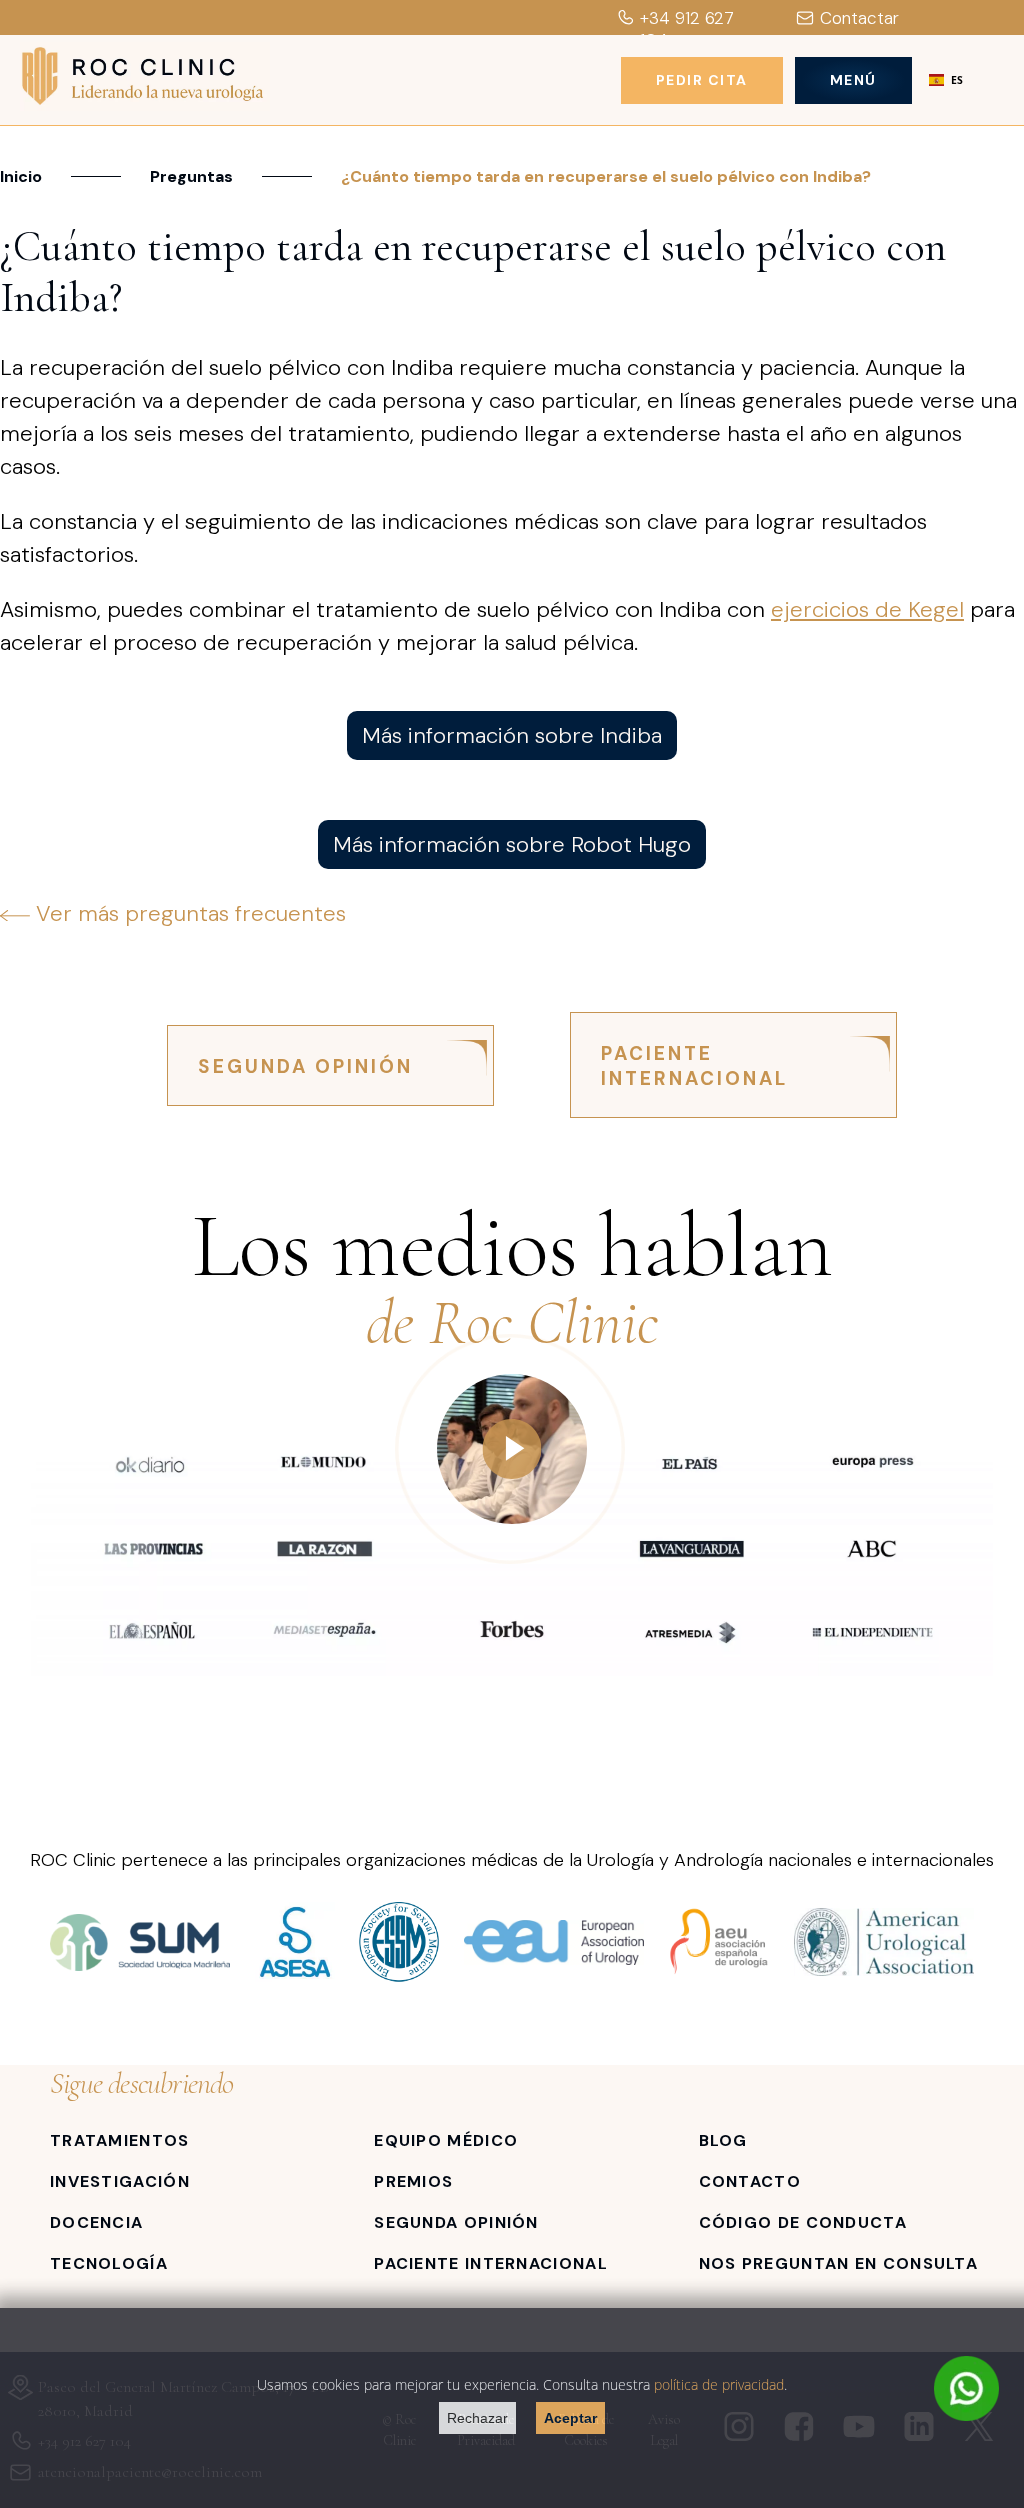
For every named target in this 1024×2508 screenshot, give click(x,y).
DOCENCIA (96, 2222)
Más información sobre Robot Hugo (512, 844)
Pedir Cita (702, 80)
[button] (946, 80)
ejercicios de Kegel (867, 609)
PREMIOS (413, 2181)
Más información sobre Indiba (512, 735)
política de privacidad (719, 2384)
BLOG (723, 2140)
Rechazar (477, 2418)
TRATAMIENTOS (120, 2140)
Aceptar (570, 2418)
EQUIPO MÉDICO (446, 2140)
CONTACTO (750, 2181)
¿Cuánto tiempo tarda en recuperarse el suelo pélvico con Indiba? (606, 176)
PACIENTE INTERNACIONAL (694, 1066)
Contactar (859, 18)
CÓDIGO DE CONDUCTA (803, 2222)
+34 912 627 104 (687, 29)
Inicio (21, 176)
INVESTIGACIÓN (120, 2181)
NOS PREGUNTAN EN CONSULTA (839, 2263)
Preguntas (191, 176)
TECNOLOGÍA (109, 2263)
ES (957, 80)
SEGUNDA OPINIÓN (305, 1066)
